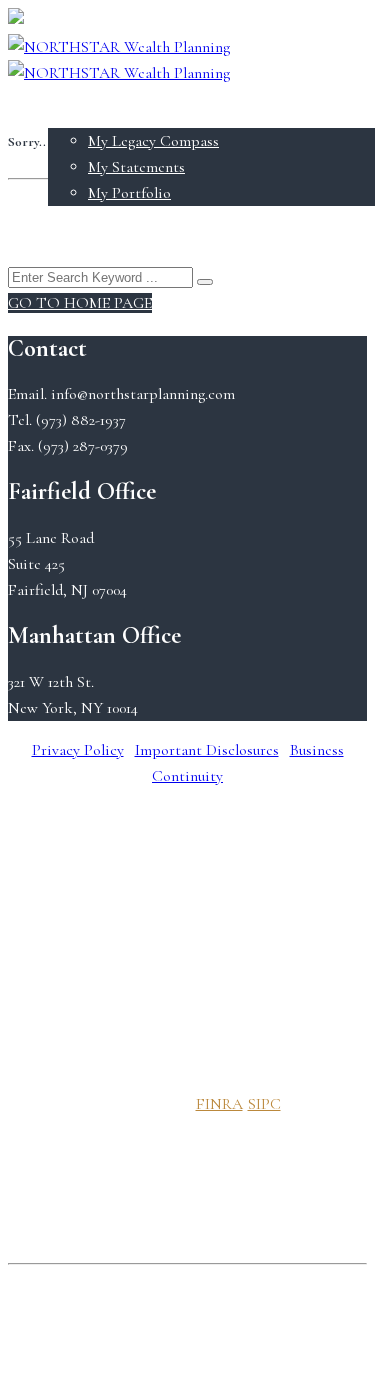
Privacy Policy (78, 750)
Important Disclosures (207, 750)
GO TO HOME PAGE (80, 303)
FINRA (219, 1104)
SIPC (264, 1104)
